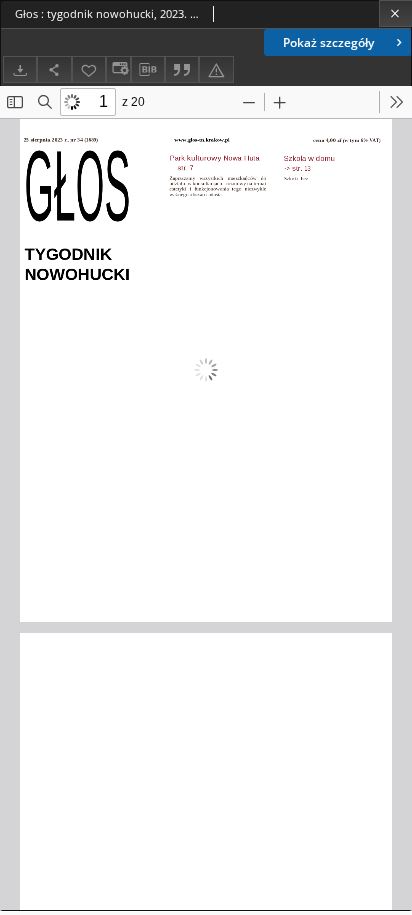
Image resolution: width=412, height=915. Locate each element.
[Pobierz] (20, 69)
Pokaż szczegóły (328, 42)
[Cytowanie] (182, 69)
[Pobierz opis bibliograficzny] (148, 70)
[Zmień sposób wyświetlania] (118, 69)
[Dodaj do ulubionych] (89, 69)
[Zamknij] (395, 13)
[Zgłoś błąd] (216, 69)
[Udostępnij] (54, 69)
